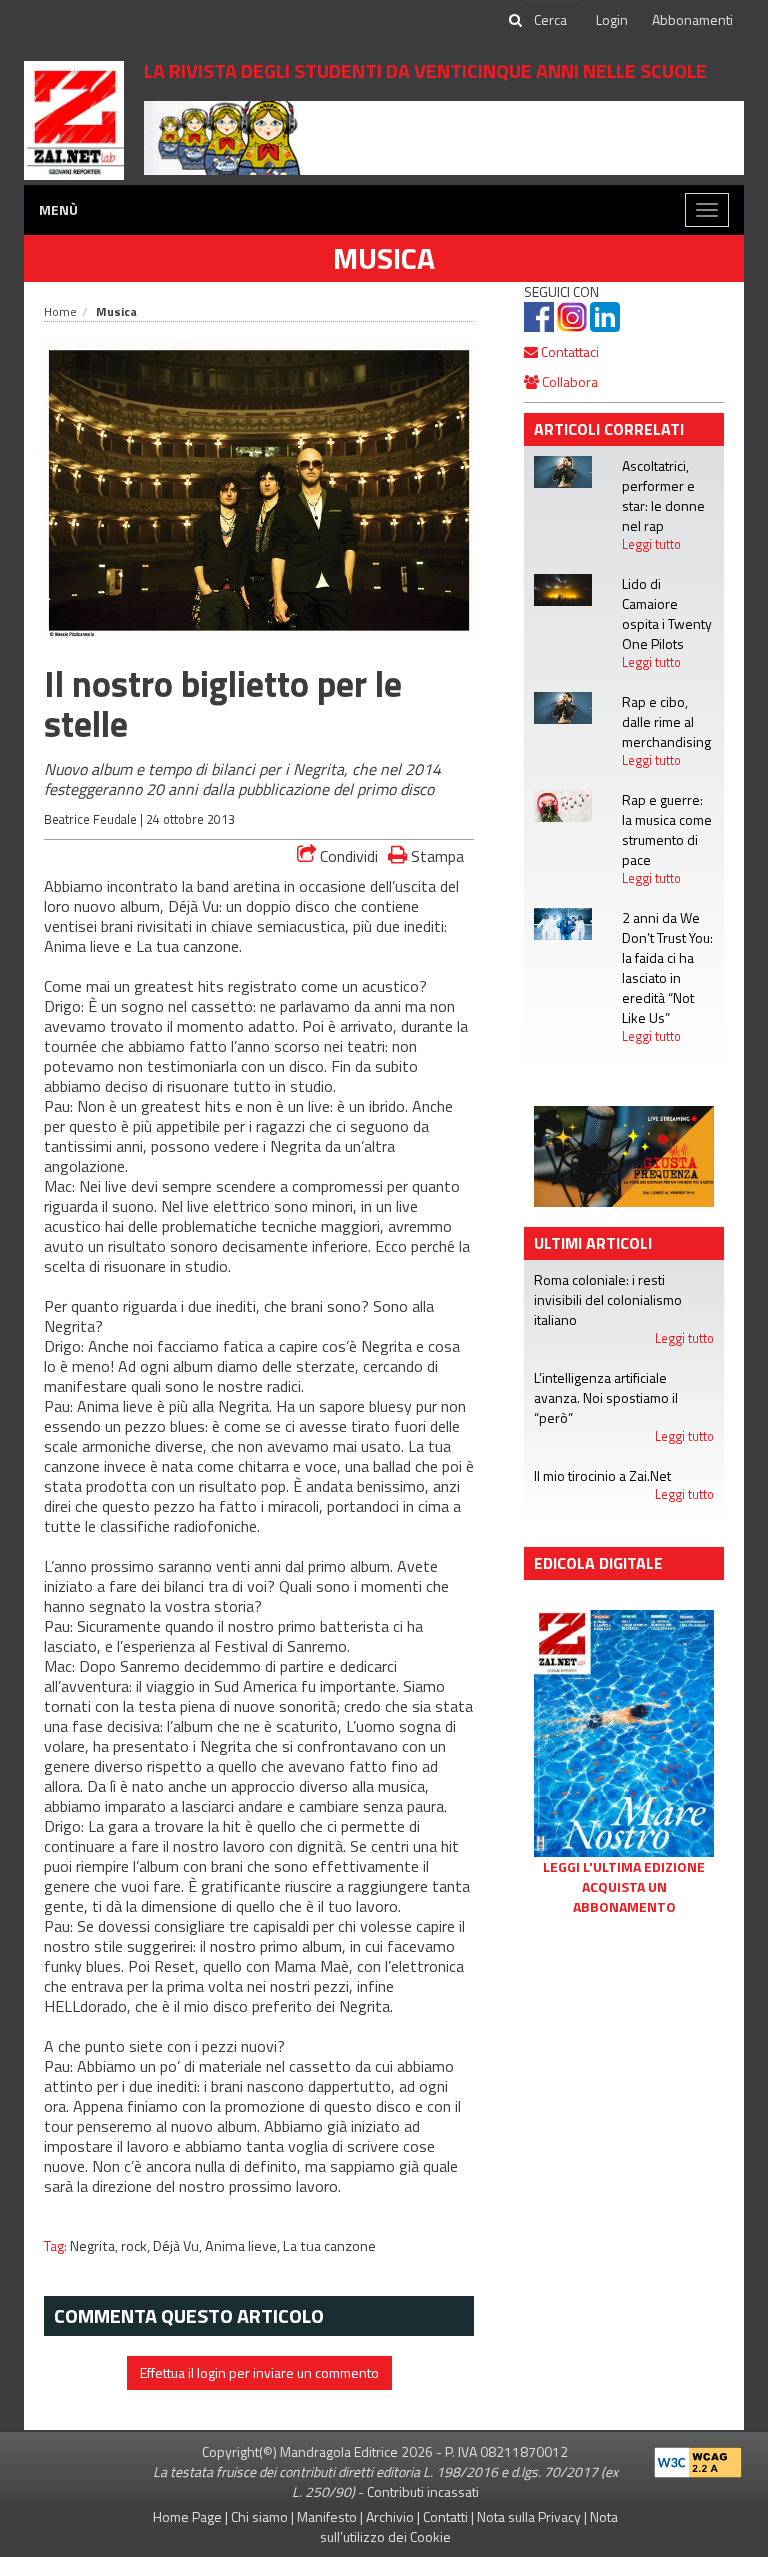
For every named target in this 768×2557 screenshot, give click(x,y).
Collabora (568, 381)
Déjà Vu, (179, 2246)
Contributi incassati (423, 2491)
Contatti (445, 2516)
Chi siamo (259, 2516)
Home (60, 311)
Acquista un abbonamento (624, 1897)
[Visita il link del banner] (444, 136)
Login (612, 19)
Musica (384, 258)
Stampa (435, 855)
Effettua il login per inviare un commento (259, 2372)
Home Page (187, 2516)
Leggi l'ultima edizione (624, 1867)
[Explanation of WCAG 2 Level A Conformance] (698, 2457)
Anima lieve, (244, 2246)
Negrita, (95, 2246)
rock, (137, 2246)
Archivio (390, 2516)
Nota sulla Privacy (529, 2516)
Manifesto (327, 2516)
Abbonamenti (692, 19)
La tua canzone (329, 2246)
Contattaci (568, 351)
